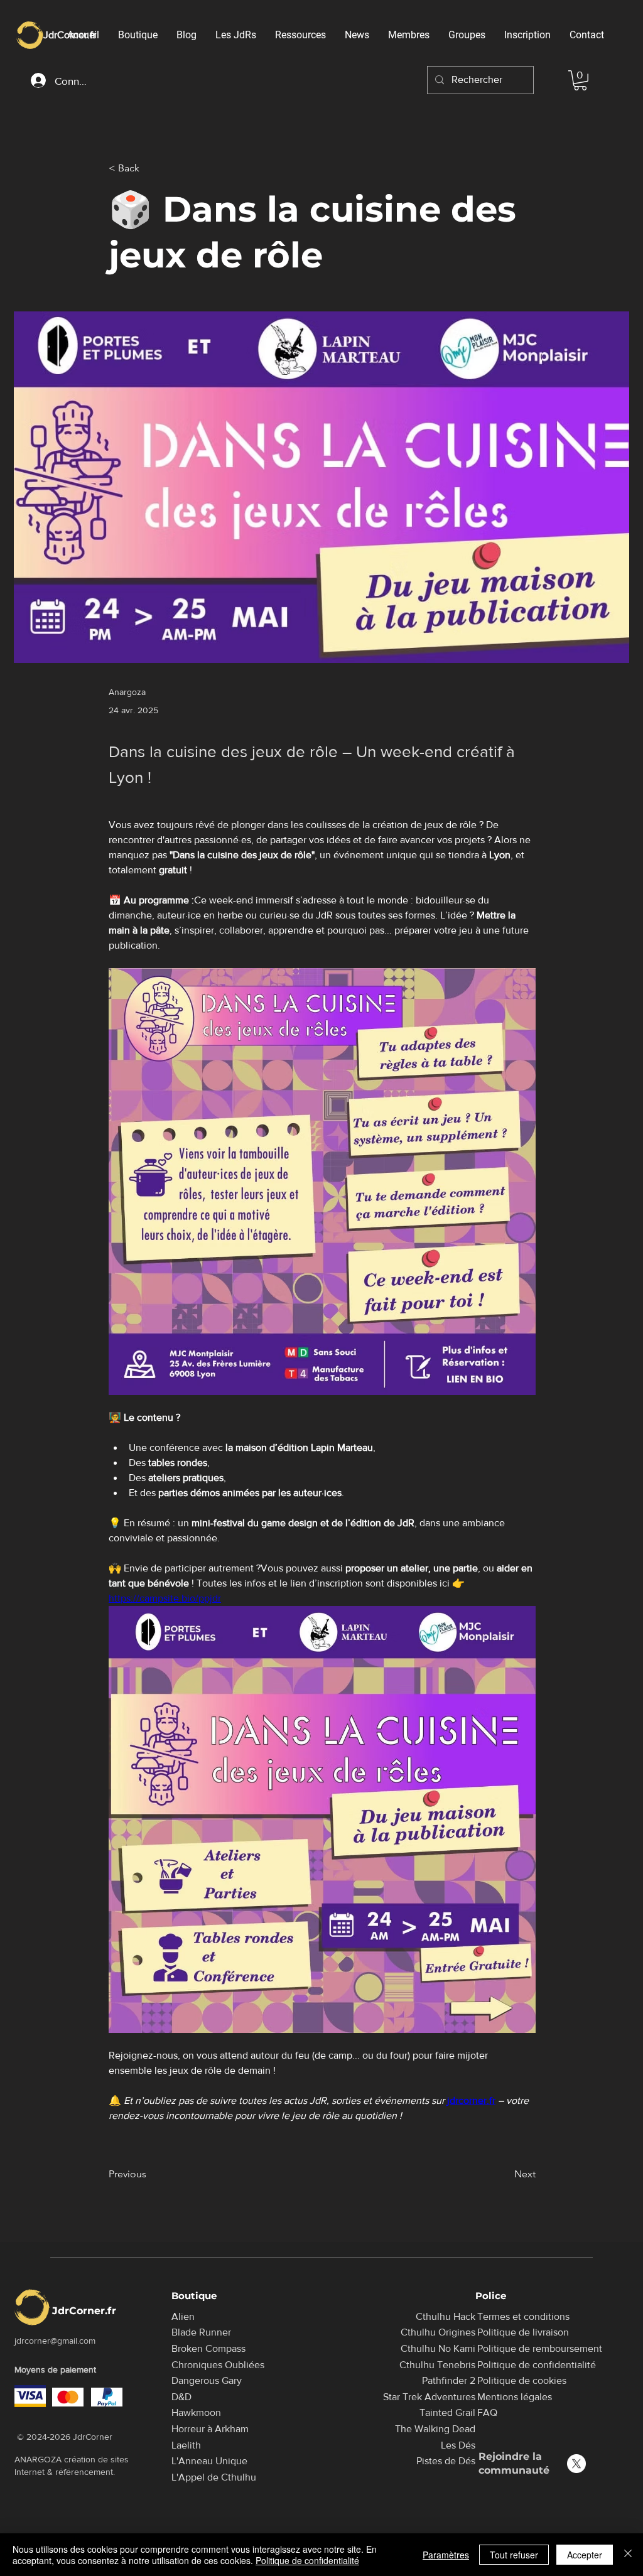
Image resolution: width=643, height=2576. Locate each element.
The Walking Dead (435, 2429)
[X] (576, 2464)
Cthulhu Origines (438, 2332)
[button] (580, 80)
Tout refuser (514, 2555)
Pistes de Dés (446, 2461)
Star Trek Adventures (429, 2397)
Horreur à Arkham (210, 2429)
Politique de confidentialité (307, 2560)
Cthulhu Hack (446, 2316)
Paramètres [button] (446, 2555)
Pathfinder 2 (449, 2380)
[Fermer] (628, 2555)
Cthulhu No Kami (438, 2348)
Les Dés (458, 2445)
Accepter (585, 2555)
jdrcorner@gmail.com (55, 2341)
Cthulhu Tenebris (437, 2365)
